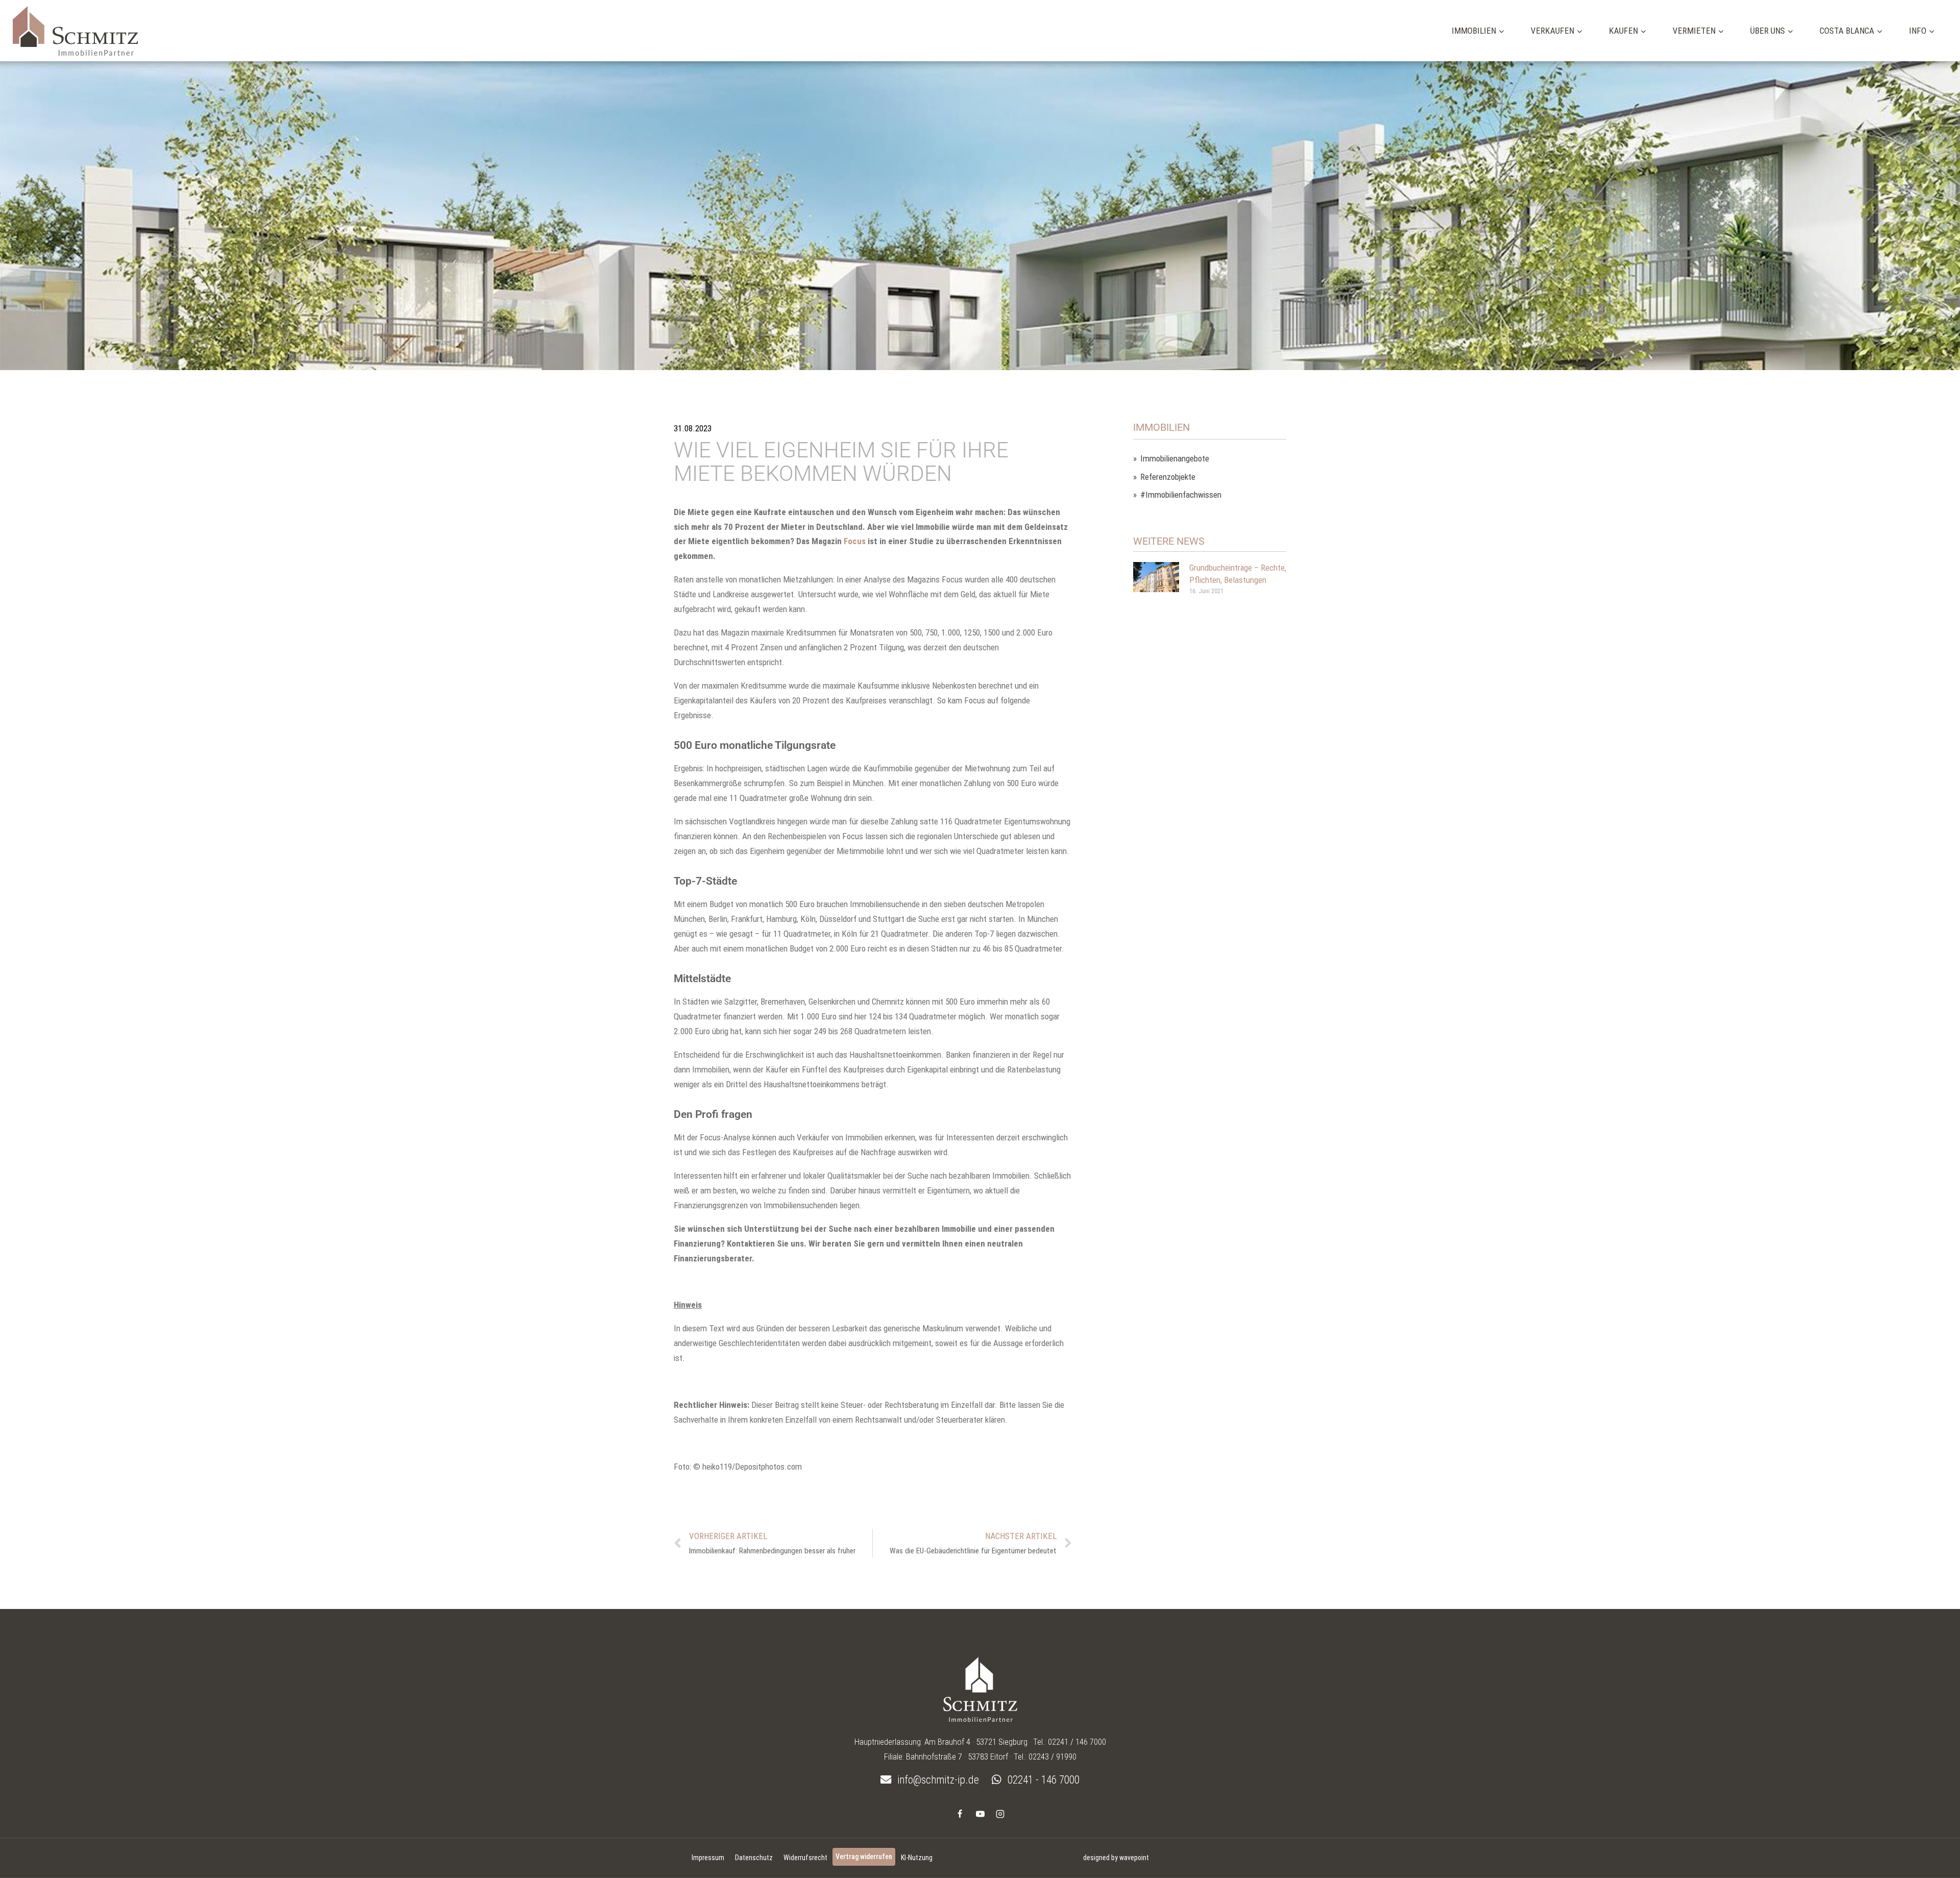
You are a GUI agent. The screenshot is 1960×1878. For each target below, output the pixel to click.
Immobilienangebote (1175, 459)
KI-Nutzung (917, 1858)
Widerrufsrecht (805, 1858)
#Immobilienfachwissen (1181, 495)
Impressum (708, 1858)
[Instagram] (1000, 1814)
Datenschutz (754, 1858)
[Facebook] (960, 1814)
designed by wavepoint (1116, 1858)
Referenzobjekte (1168, 477)
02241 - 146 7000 (1042, 1780)
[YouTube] (980, 1814)
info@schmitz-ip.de (937, 1780)
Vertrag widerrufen (864, 1857)
